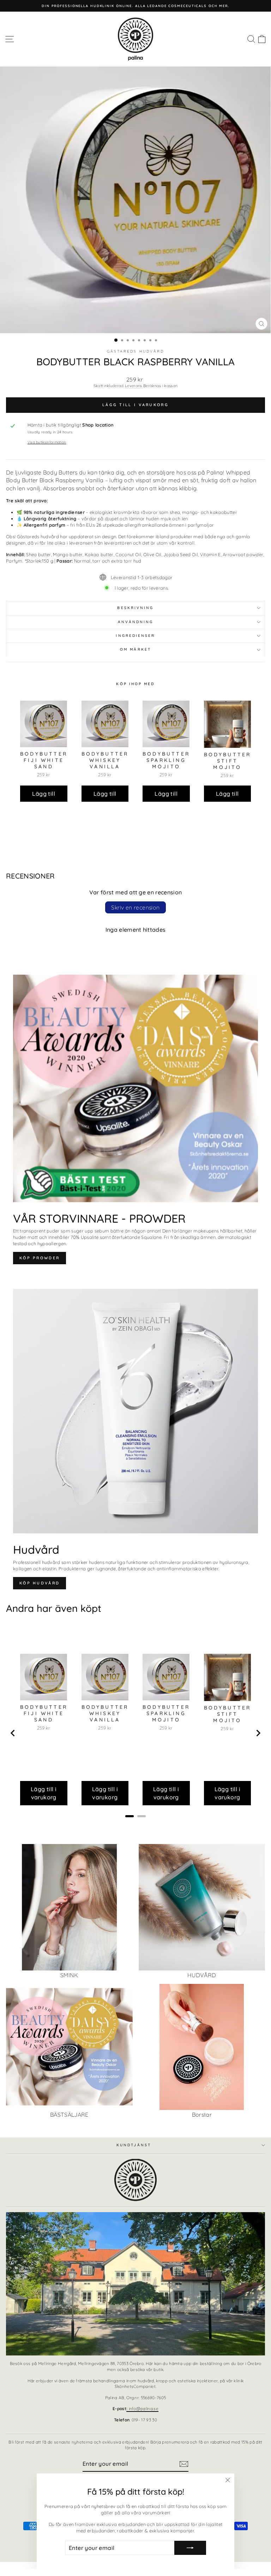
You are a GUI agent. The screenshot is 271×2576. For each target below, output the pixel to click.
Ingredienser (135, 636)
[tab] (130, 1816)
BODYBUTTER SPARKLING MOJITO (166, 760)
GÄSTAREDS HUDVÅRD (136, 351)
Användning (136, 622)
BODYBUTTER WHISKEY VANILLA (105, 760)
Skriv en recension (135, 907)
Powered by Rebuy (135, 821)
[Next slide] (258, 1733)
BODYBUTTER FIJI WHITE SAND (44, 760)
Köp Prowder (40, 1258)
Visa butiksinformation (47, 442)
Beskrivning (135, 608)
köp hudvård (40, 1583)
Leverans (134, 386)
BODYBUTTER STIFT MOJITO (228, 761)
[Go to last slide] (13, 1733)
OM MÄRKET (135, 649)
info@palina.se (142, 2409)
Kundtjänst (134, 2145)
